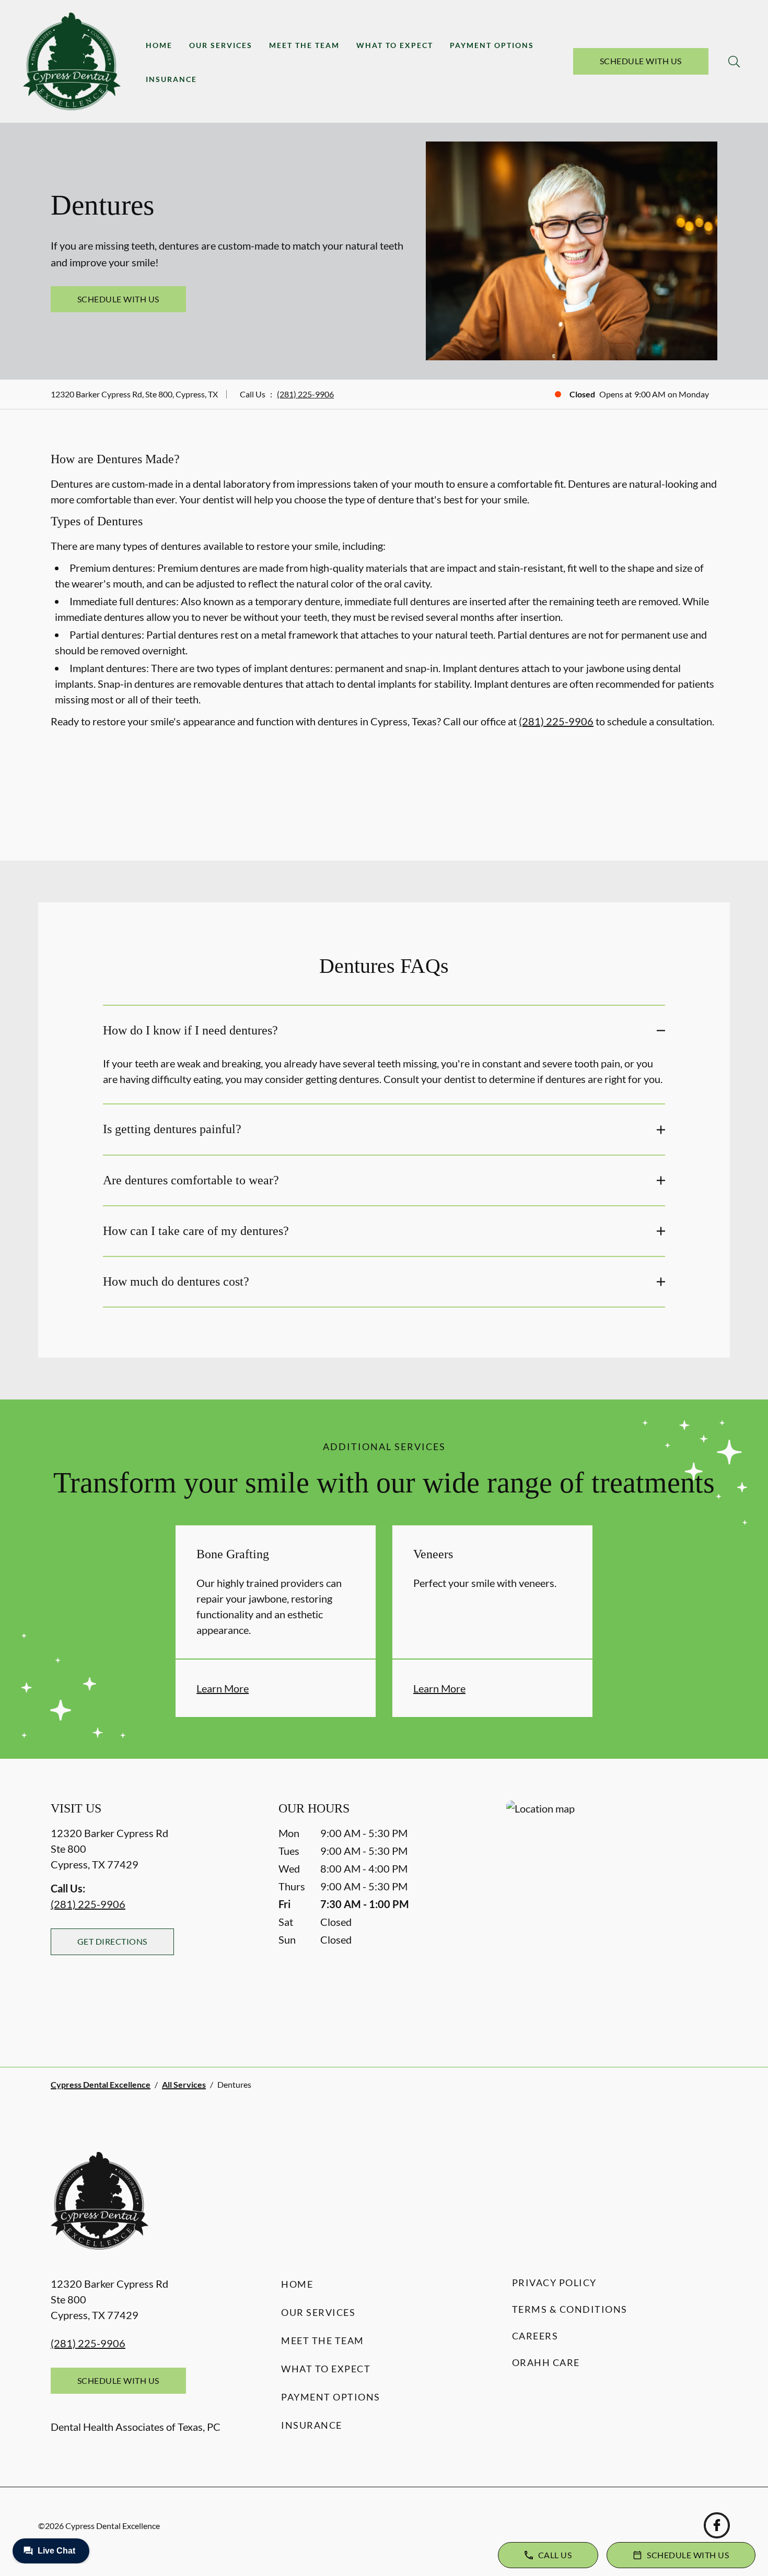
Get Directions (112, 1941)
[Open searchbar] (734, 62)
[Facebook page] (717, 2525)
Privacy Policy (554, 2283)
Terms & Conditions (570, 2309)
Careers (535, 2336)
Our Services (221, 45)
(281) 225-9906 (305, 394)
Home (159, 45)
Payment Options (492, 45)
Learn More (223, 1688)
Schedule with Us (641, 61)
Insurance (171, 79)
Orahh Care (546, 2362)
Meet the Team (304, 45)
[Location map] (612, 1913)
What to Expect (395, 45)
